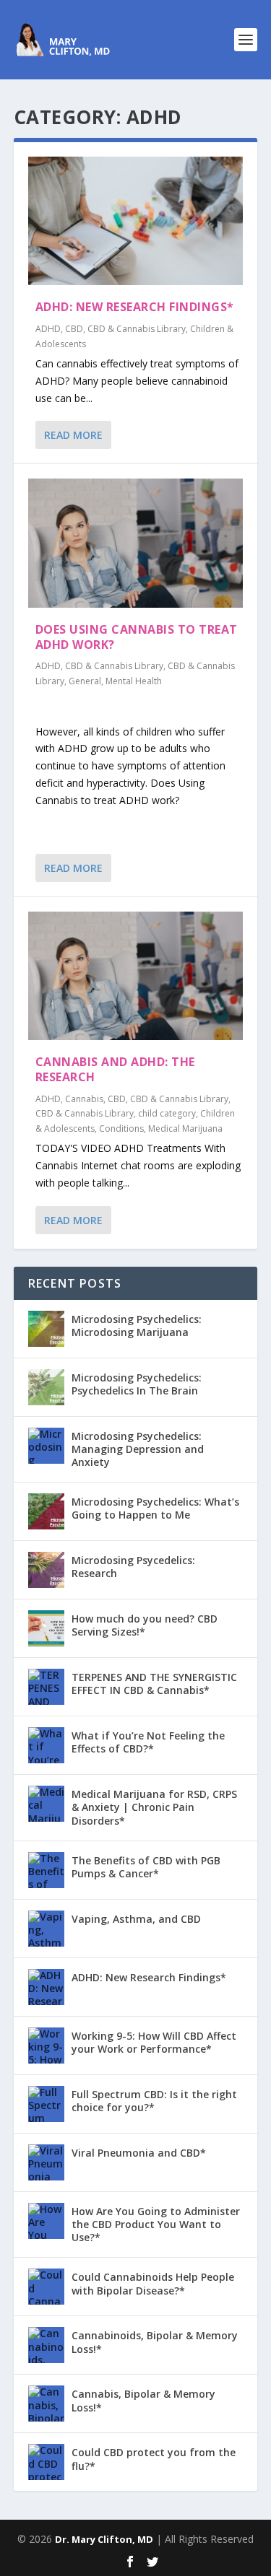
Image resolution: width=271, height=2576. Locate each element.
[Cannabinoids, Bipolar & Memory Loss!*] (46, 2345)
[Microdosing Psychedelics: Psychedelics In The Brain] (46, 1387)
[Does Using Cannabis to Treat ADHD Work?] (136, 543)
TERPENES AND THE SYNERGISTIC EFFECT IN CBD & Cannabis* (154, 1684)
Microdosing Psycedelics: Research (133, 1567)
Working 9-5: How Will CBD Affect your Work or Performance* (154, 2042)
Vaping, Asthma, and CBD (136, 1919)
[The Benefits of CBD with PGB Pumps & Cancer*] (46, 1870)
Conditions (121, 1128)
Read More (73, 435)
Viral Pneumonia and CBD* (139, 2153)
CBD (74, 329)
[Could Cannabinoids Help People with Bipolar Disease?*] (46, 2287)
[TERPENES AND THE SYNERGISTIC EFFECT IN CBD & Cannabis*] (46, 1687)
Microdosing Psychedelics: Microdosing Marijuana (137, 1326)
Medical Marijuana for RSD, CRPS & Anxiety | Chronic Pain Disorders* (154, 1807)
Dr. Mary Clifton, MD (104, 2539)
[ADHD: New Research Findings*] (136, 221)
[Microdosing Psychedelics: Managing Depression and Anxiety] (46, 1446)
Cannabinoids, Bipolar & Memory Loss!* (155, 2342)
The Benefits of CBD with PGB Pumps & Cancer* (146, 1867)
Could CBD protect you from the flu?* (154, 2459)
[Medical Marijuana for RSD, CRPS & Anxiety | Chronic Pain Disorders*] (46, 1804)
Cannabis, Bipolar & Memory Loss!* (143, 2400)
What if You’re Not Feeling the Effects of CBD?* (148, 1742)
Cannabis (84, 1099)
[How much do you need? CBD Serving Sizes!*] (46, 1628)
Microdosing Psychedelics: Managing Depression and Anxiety (138, 1449)
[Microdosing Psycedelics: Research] (46, 1570)
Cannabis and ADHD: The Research (115, 1069)
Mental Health (134, 681)
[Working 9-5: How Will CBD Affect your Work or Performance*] (46, 2045)
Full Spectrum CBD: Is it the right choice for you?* (154, 2101)
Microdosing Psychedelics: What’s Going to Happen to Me (155, 1508)
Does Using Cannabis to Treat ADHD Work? (137, 637)
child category (167, 1113)
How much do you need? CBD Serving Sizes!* (145, 1625)
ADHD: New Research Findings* (135, 307)
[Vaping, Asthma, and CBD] (46, 1929)
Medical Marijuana (185, 1128)
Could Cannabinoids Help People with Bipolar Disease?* (153, 2283)
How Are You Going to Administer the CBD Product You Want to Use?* (156, 2224)
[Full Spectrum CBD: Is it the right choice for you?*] (46, 2104)
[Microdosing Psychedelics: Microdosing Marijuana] (46, 1329)
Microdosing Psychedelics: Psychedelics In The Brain (137, 1384)
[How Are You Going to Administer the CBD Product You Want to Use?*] (46, 2221)
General (85, 681)
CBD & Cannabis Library (137, 329)
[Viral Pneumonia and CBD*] (46, 2162)
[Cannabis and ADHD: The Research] (136, 976)
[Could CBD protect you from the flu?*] (46, 2462)
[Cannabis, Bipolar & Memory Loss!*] (46, 2403)
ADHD (48, 329)
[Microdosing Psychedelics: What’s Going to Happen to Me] (46, 1511)
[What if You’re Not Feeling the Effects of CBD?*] (46, 1745)
